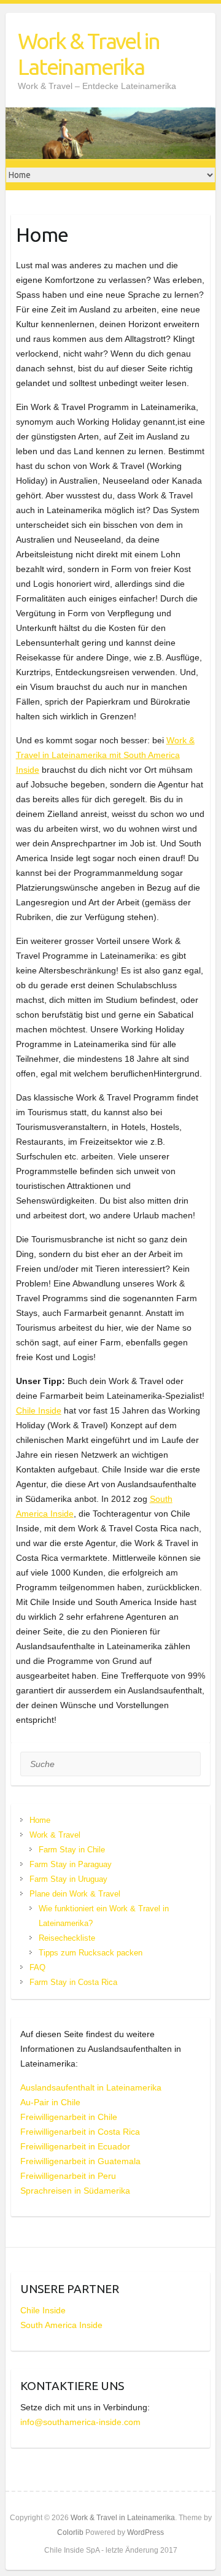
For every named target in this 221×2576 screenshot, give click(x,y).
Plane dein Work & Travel (75, 1894)
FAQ (37, 1967)
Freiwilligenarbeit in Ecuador (75, 2146)
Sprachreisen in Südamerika (75, 2191)
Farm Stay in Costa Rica (73, 1982)
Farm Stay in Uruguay (68, 1879)
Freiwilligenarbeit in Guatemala (80, 2161)
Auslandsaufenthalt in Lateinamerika (91, 2087)
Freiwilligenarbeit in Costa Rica (80, 2132)
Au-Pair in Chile (50, 2102)
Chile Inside (39, 1410)
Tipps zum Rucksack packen (91, 1953)
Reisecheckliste (67, 1938)
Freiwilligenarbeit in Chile (69, 2117)
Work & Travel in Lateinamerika (89, 54)
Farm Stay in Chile (72, 1850)
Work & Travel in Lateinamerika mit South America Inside (105, 755)
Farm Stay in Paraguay (71, 1864)
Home (40, 1820)
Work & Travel (55, 1835)
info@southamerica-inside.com (80, 2422)
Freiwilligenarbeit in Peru (68, 2176)
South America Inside (61, 2325)
